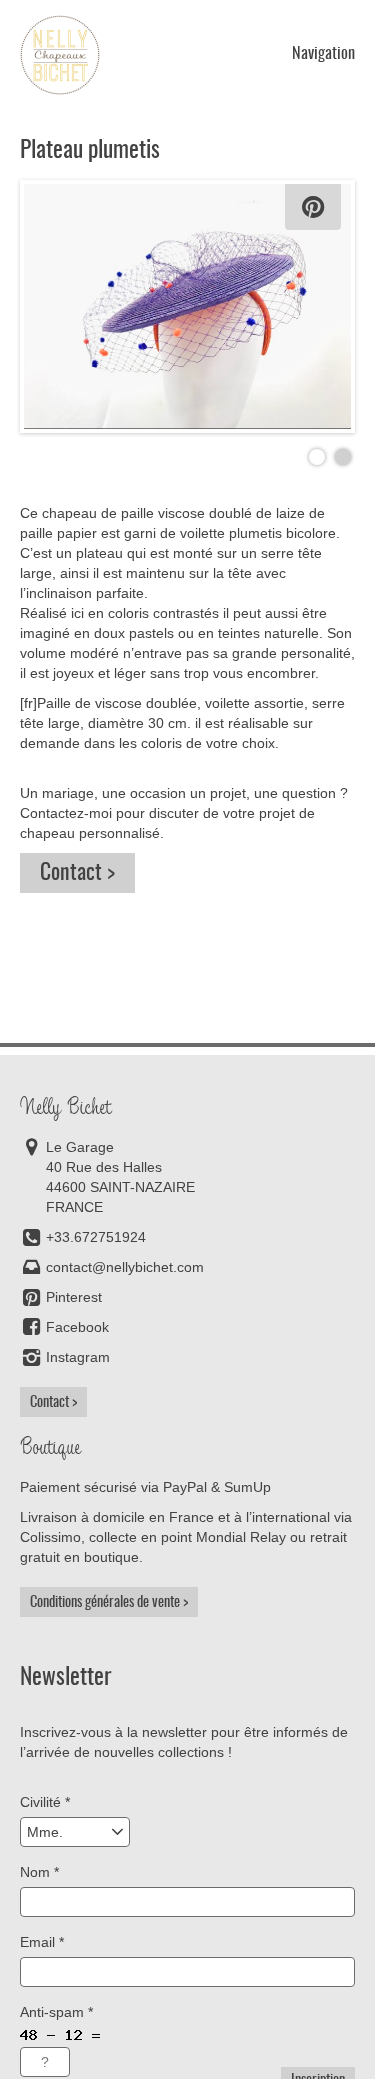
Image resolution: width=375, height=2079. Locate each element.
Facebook (77, 1327)
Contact (71, 873)
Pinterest (74, 1297)
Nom (39, 1872)
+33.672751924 (96, 1237)
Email (42, 1942)
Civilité (45, 1802)
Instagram (78, 1357)
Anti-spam (56, 2012)
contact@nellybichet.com (125, 1267)
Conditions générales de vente (105, 1602)
